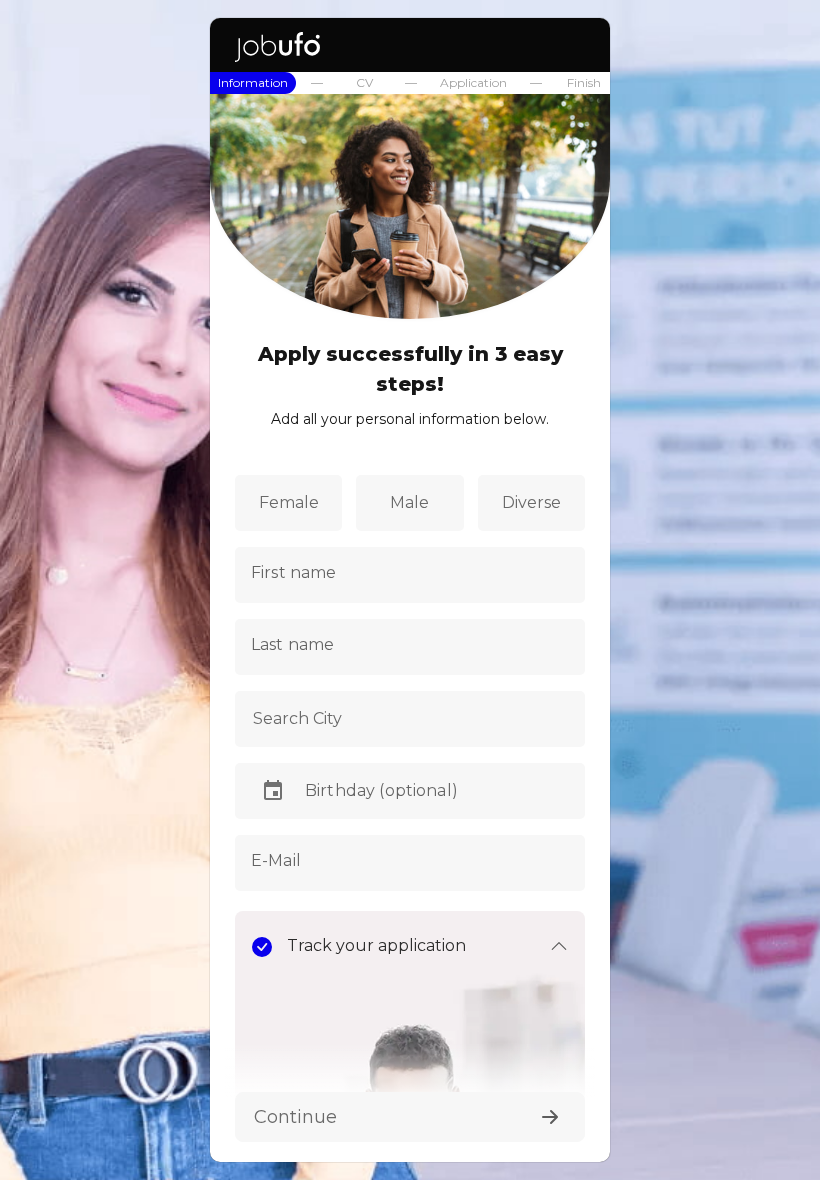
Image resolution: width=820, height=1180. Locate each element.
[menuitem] (253, 83)
